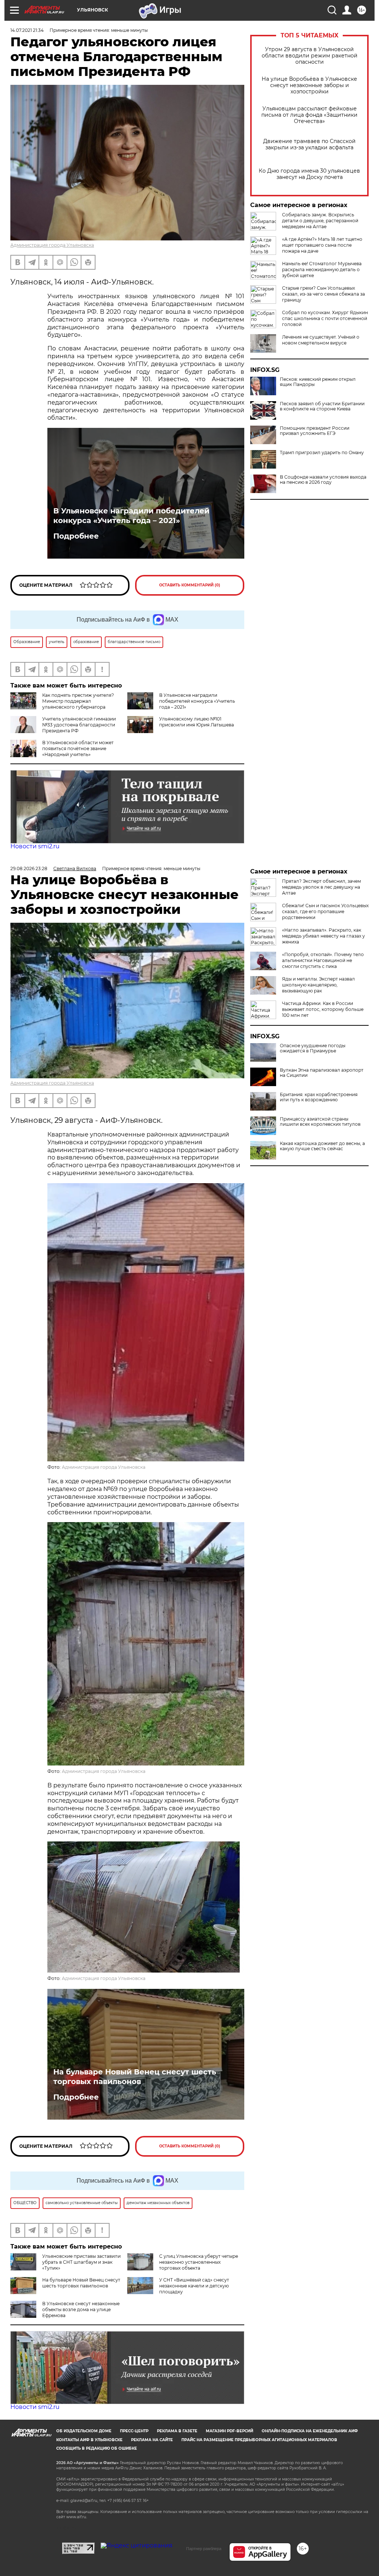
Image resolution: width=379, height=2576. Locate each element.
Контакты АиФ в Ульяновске (89, 2440)
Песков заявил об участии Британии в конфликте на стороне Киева (322, 406)
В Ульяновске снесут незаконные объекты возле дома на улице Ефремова (81, 2309)
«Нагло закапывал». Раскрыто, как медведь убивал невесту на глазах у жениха (323, 936)
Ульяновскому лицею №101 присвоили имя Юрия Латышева (197, 722)
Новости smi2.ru (35, 846)
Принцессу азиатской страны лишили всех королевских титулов (320, 1122)
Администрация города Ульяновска (52, 245)
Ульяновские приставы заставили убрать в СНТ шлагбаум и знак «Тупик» (81, 2262)
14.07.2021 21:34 (27, 30)
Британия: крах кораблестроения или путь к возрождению (319, 1097)
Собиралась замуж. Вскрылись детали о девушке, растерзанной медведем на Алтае (320, 221)
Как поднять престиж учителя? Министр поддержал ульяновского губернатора (78, 701)
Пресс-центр (134, 2431)
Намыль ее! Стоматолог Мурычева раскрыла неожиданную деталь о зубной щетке (322, 269)
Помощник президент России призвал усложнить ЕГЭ (315, 431)
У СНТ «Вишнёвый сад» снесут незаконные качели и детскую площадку (194, 2286)
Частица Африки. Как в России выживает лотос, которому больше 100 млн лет (323, 1009)
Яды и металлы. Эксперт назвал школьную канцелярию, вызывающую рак (318, 985)
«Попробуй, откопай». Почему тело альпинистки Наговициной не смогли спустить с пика (323, 960)
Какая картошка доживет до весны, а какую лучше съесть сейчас (322, 1146)
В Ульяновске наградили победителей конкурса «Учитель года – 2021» (131, 516)
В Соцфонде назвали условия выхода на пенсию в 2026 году (323, 480)
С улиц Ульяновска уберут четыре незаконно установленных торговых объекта (199, 2262)
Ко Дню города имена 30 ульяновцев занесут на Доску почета (309, 174)
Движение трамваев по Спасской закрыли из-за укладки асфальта (309, 144)
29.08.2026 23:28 (29, 868)
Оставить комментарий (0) (190, 585)
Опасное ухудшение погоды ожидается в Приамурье (313, 1048)
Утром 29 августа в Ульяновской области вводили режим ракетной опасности (310, 56)
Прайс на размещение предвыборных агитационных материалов (259, 2440)
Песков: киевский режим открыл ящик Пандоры (318, 382)
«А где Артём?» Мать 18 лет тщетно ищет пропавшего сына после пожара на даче (322, 245)
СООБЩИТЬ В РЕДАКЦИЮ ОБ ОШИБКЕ (97, 2448)
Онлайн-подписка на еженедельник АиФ (310, 2431)
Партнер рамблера (204, 2549)
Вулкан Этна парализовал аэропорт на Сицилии (322, 1073)
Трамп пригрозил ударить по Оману (322, 453)
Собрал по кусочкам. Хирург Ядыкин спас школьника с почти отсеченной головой (325, 318)
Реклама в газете (177, 2431)
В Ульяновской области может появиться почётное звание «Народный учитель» (78, 748)
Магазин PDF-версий (229, 2431)
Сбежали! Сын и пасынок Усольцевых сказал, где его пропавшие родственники (325, 911)
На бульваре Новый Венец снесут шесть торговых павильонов (135, 2077)
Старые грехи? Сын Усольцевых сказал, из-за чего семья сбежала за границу (323, 294)
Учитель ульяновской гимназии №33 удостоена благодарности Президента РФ (79, 725)
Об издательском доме (84, 2431)
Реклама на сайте (152, 2440)
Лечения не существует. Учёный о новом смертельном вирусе (321, 340)
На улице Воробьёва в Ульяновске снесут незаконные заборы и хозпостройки (309, 85)
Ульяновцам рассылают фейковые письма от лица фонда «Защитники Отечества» (309, 115)
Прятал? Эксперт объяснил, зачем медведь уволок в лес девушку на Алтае (321, 887)
